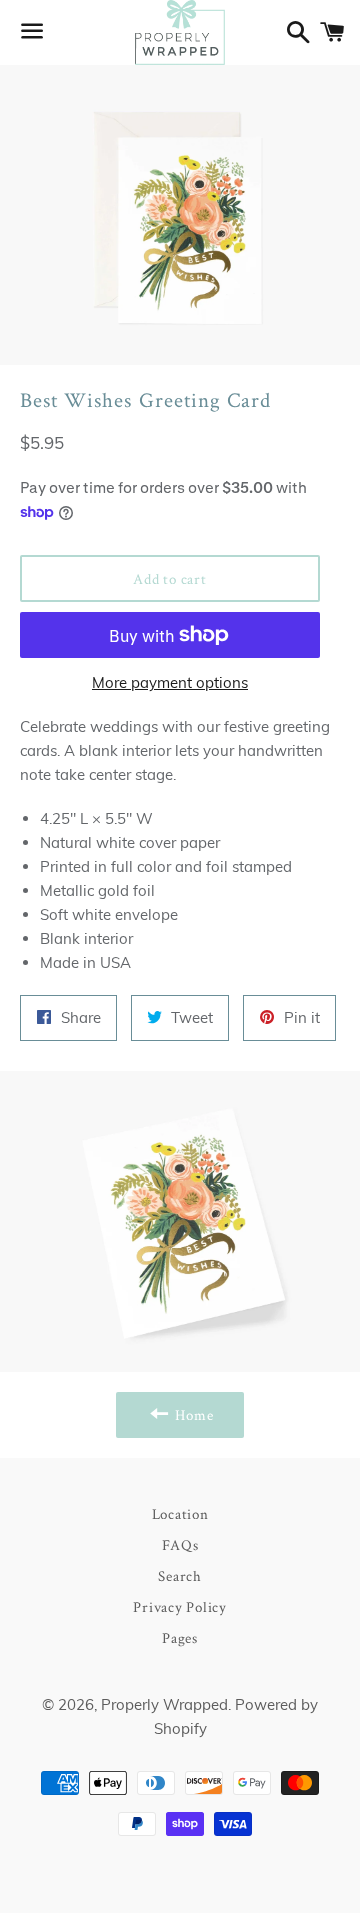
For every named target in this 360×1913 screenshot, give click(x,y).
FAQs (180, 1544)
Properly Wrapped (164, 1704)
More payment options (170, 682)
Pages (180, 1637)
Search (180, 1575)
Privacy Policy (180, 1606)
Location (180, 1513)
